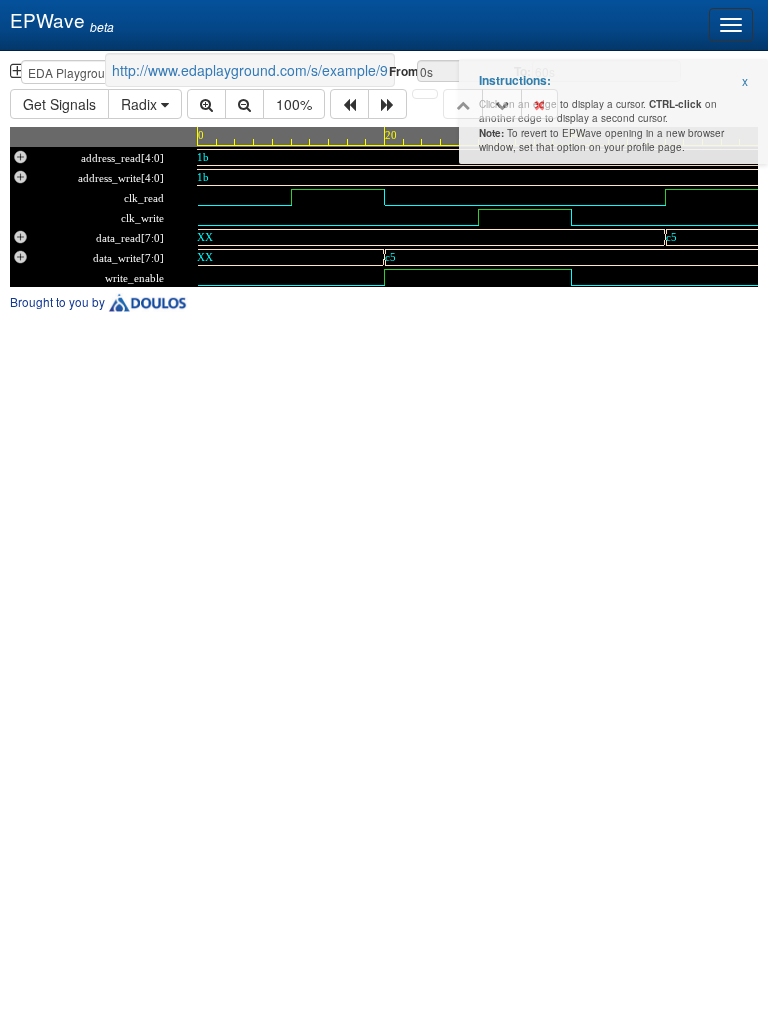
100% (294, 104)
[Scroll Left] (349, 104)
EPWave (57, 20)
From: (400, 71)
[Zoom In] (206, 104)
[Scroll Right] (387, 104)
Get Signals (59, 104)
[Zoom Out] (244, 104)
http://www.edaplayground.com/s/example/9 (250, 70)
